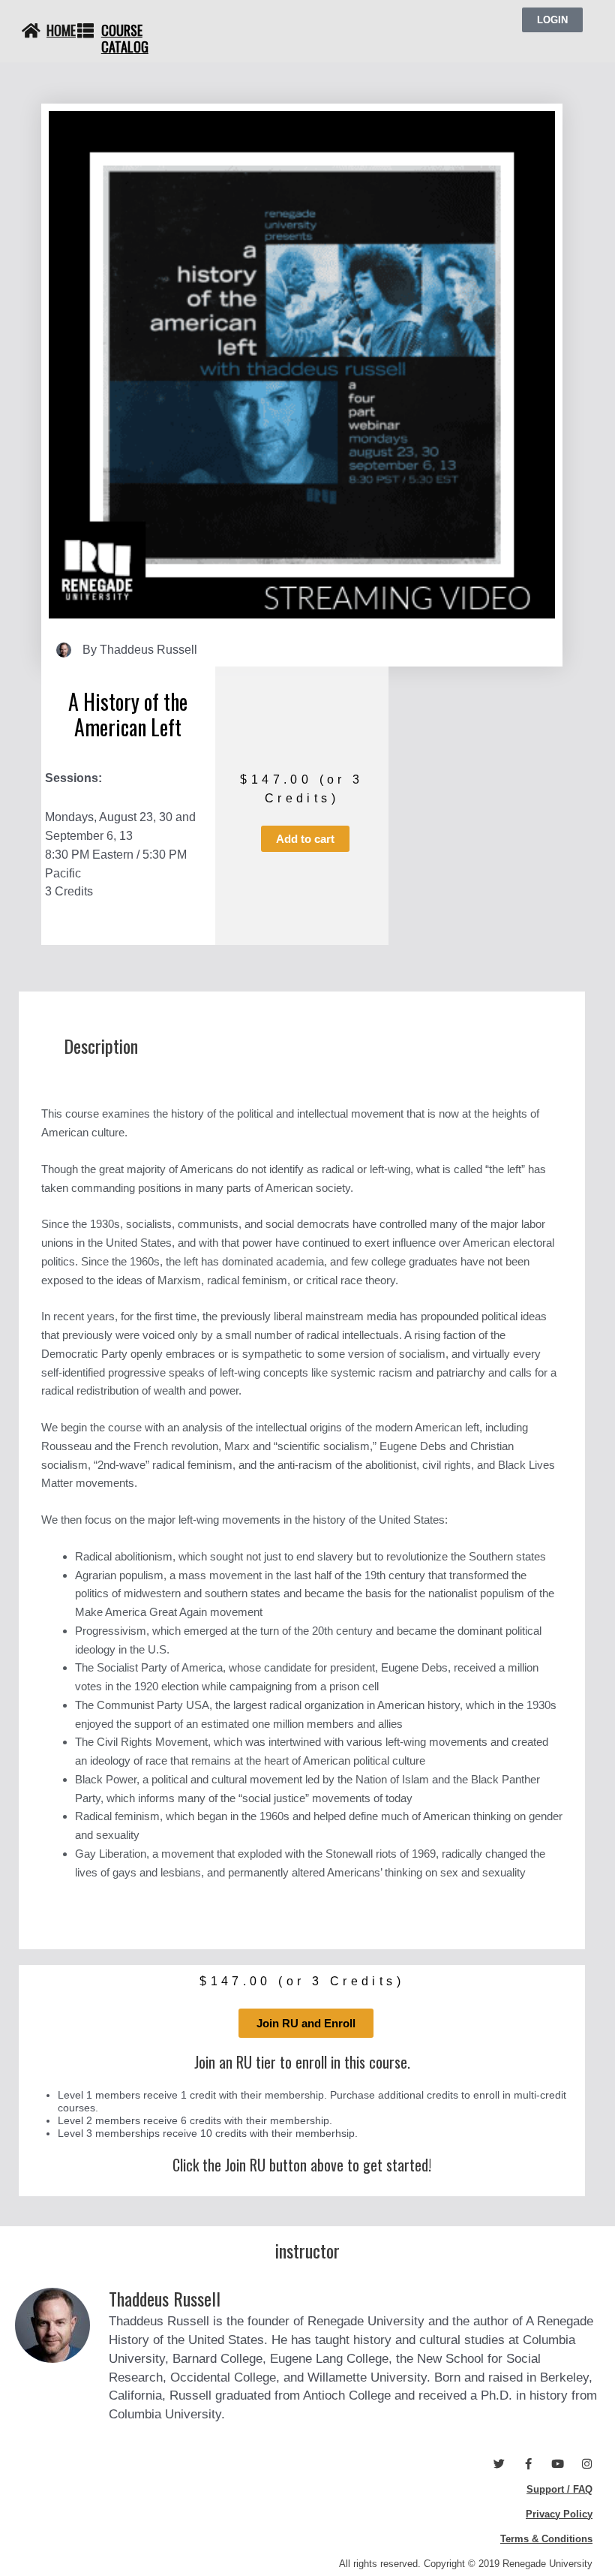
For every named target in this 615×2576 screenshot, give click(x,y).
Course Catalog (125, 38)
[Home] (31, 31)
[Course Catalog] (85, 31)
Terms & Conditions (546, 2539)
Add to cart (305, 839)
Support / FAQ (559, 2489)
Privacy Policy (559, 2514)
